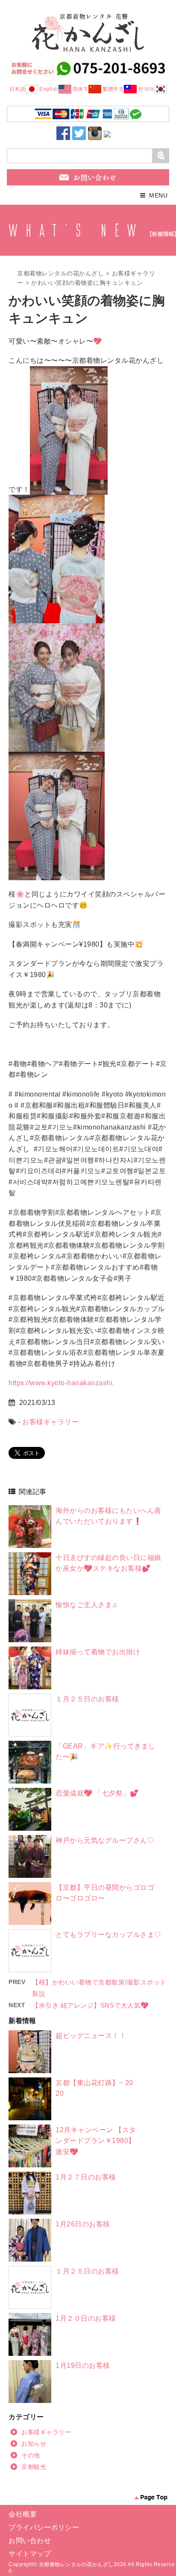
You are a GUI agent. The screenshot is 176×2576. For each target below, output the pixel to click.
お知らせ (34, 2444)
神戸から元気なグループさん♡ (105, 1840)
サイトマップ (30, 2554)
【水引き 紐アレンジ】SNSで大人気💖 (91, 2005)
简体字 (81, 89)
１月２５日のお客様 (87, 1699)
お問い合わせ (30, 2541)
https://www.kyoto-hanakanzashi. (62, 1383)
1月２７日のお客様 (86, 2177)
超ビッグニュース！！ (91, 2036)
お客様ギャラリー (50, 1422)
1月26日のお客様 (83, 2224)
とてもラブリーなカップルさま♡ (109, 1935)
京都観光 (34, 2467)
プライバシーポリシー (44, 2527)
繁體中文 (113, 89)
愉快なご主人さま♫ (87, 1605)
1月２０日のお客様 (86, 2318)
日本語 (18, 89)
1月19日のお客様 (83, 2365)
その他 (31, 2455)
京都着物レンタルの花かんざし (60, 273)
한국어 (146, 89)
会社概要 (23, 2514)
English (49, 89)
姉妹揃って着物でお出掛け (98, 1652)
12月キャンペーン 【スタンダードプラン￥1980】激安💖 (96, 2141)
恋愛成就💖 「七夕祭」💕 (97, 1793)
